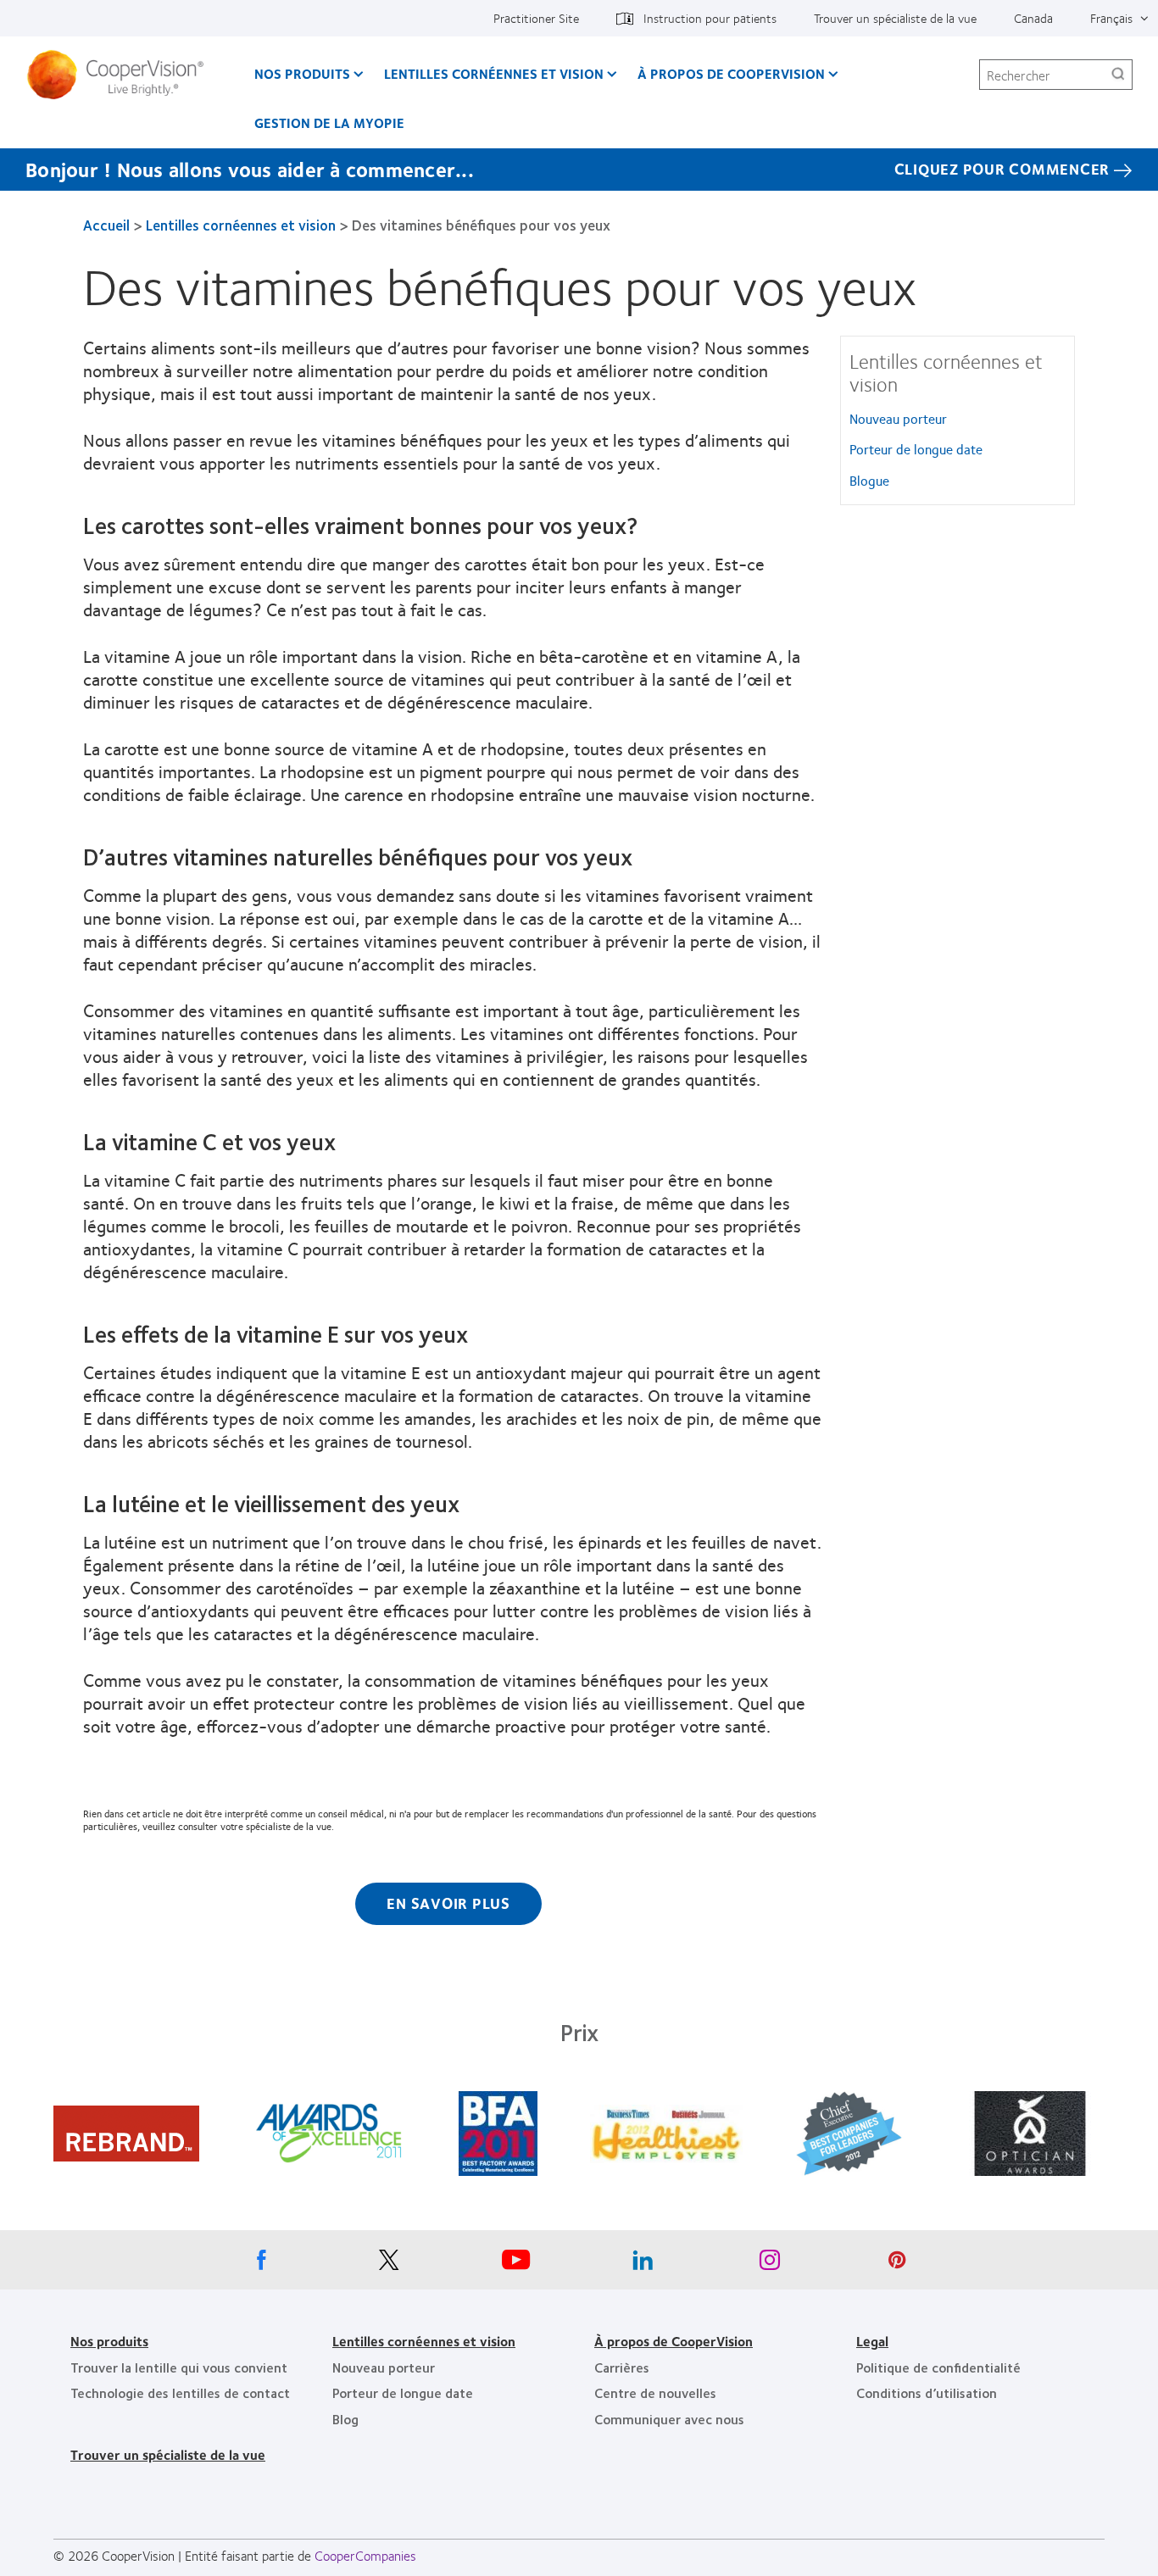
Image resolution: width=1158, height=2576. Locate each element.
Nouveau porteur (898, 418)
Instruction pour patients (710, 18)
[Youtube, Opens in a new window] (515, 2264)
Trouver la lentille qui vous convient (179, 2367)
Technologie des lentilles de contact (180, 2392)
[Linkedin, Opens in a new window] (643, 2264)
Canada (1033, 18)
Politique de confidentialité (938, 2367)
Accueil (106, 225)
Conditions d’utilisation (927, 2392)
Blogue (869, 480)
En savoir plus (448, 1903)
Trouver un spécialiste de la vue (895, 18)
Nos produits (302, 73)
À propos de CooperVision (731, 73)
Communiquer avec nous (669, 2419)
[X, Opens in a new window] (388, 2264)
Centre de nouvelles (655, 2392)
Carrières (622, 2367)
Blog (345, 2419)
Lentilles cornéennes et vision (494, 73)
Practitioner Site (536, 18)
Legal (872, 2341)
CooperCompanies (365, 2555)
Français (1111, 18)
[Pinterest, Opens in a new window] (897, 2264)
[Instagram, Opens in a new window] (770, 2264)
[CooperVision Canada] (122, 75)
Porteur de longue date (916, 449)
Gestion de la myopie (329, 122)
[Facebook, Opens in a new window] (261, 2264)
